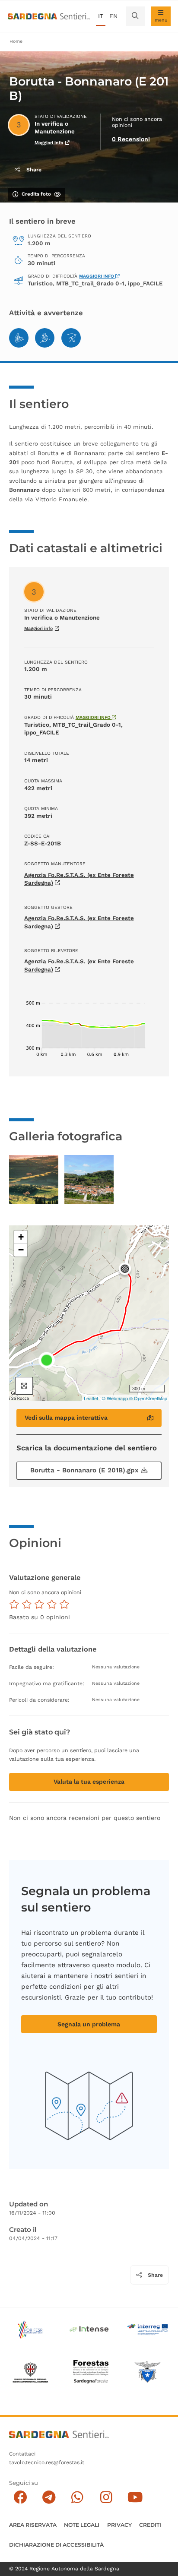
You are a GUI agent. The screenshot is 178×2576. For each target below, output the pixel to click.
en (113, 16)
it (101, 16)
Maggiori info (49, 143)
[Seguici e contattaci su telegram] (49, 2497)
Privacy (119, 2525)
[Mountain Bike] (19, 338)
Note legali (82, 2525)
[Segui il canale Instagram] (106, 2497)
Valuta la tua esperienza (89, 1782)
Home (16, 41)
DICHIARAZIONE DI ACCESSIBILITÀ (56, 2545)
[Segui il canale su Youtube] (135, 2497)
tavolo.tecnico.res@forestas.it (47, 2462)
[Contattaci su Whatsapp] (78, 2497)
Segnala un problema (89, 2024)
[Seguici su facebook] (20, 2497)
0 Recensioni (131, 139)
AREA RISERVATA (33, 2525)
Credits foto (36, 194)
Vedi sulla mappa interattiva (66, 1418)
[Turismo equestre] (71, 338)
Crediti (150, 2525)
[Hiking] (45, 338)
